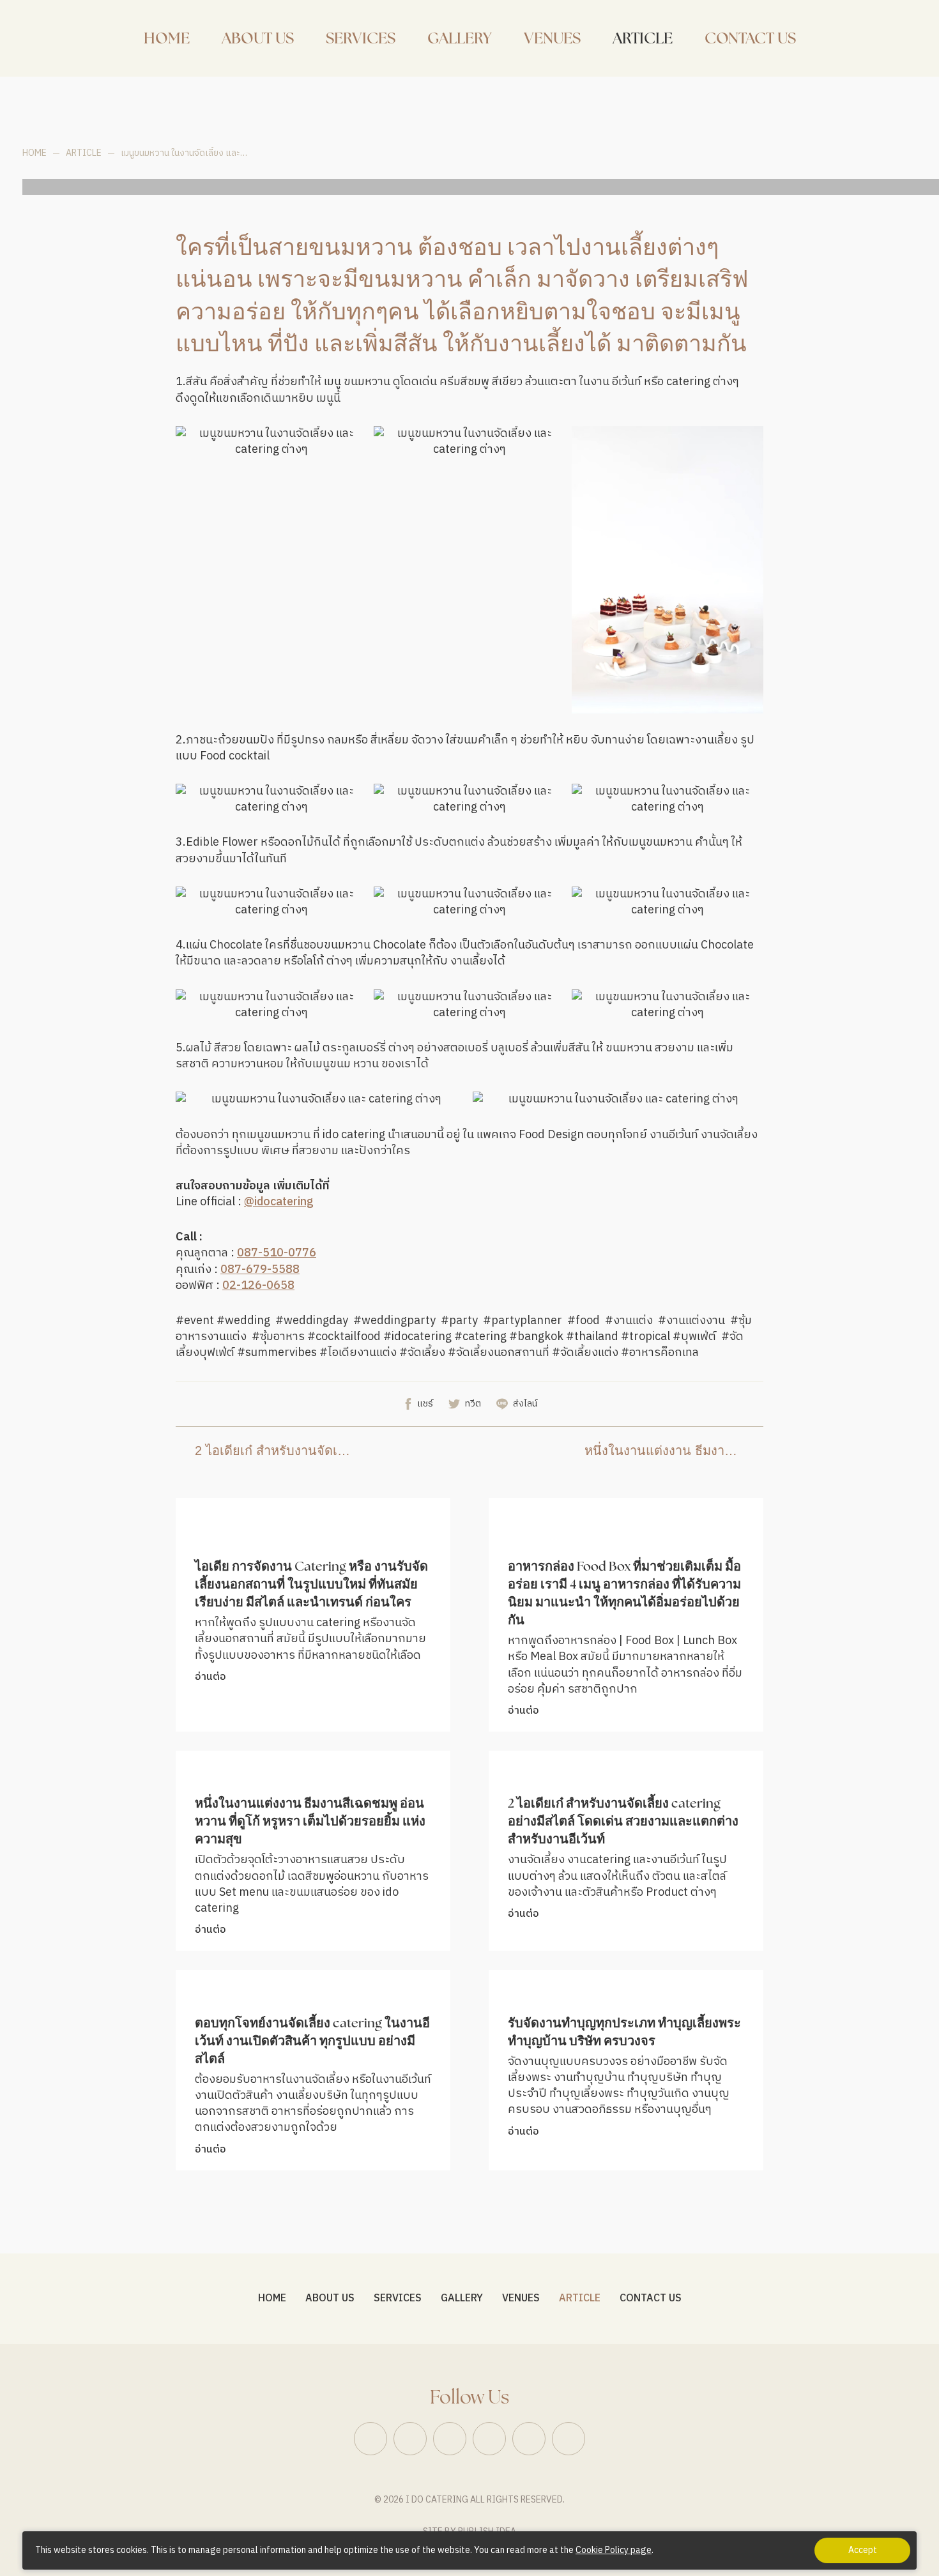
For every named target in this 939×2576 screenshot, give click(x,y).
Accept (863, 2550)
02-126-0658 (258, 1286)
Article (84, 153)
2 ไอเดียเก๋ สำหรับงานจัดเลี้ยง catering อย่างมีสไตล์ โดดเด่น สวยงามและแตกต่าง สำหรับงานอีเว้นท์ (275, 1451)
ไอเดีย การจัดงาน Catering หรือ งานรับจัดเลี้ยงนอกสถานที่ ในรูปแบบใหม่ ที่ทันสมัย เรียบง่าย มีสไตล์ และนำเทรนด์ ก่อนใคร (311, 1585)
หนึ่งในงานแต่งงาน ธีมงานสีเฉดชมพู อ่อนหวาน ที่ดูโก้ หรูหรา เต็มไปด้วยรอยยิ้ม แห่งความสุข (664, 1451)
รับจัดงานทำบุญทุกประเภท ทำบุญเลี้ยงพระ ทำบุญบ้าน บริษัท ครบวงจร (624, 2033)
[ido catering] (42, 38)
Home (34, 153)
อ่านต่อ (210, 1677)
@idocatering (279, 1202)
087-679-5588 (260, 1270)
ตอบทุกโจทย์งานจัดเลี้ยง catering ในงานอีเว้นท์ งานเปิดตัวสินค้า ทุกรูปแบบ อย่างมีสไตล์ (312, 2042)
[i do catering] (888, 38)
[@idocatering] (862, 38)
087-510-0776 (277, 1254)
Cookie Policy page (614, 2550)
